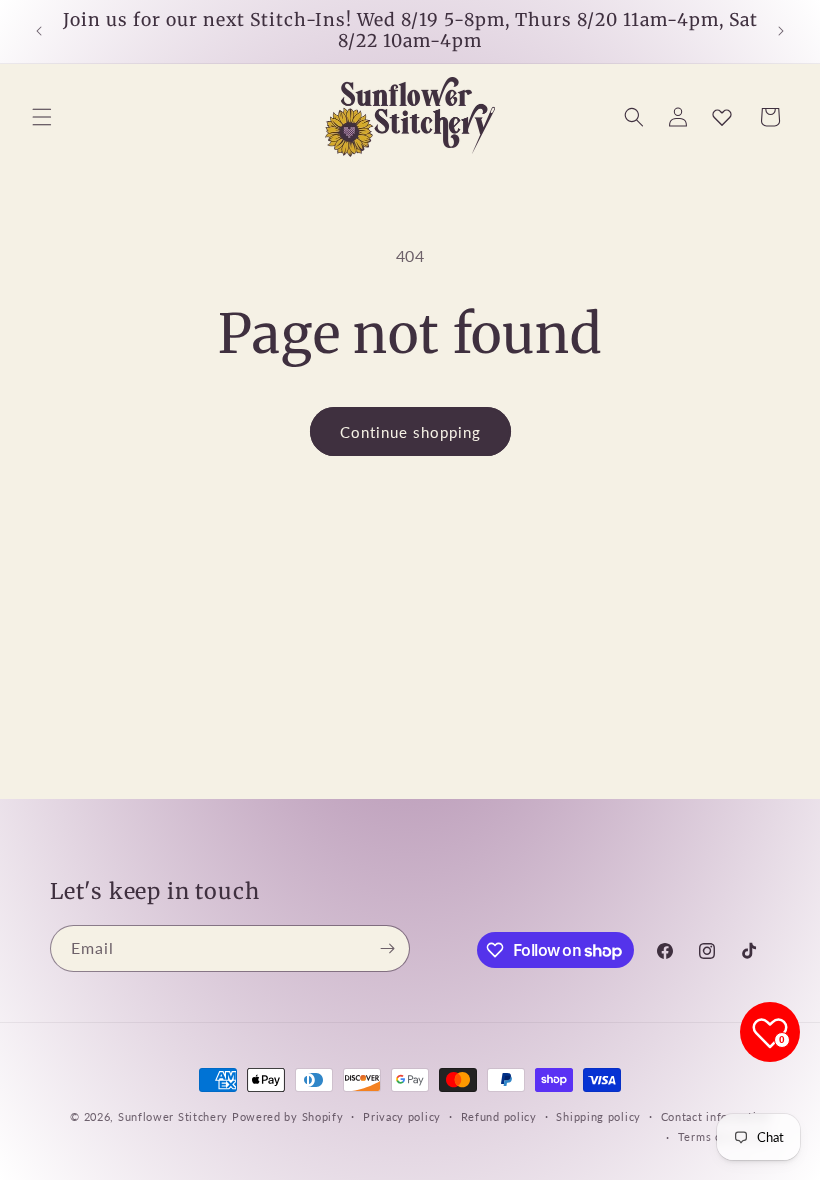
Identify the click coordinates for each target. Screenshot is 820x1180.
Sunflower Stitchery (175, 1116)
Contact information (715, 1116)
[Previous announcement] (39, 31)
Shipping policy (598, 1116)
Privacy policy (402, 1116)
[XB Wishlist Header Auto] (722, 117)
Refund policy (499, 1116)
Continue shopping (410, 432)
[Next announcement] (781, 31)
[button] (42, 117)
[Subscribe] (387, 948)
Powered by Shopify (288, 1116)
